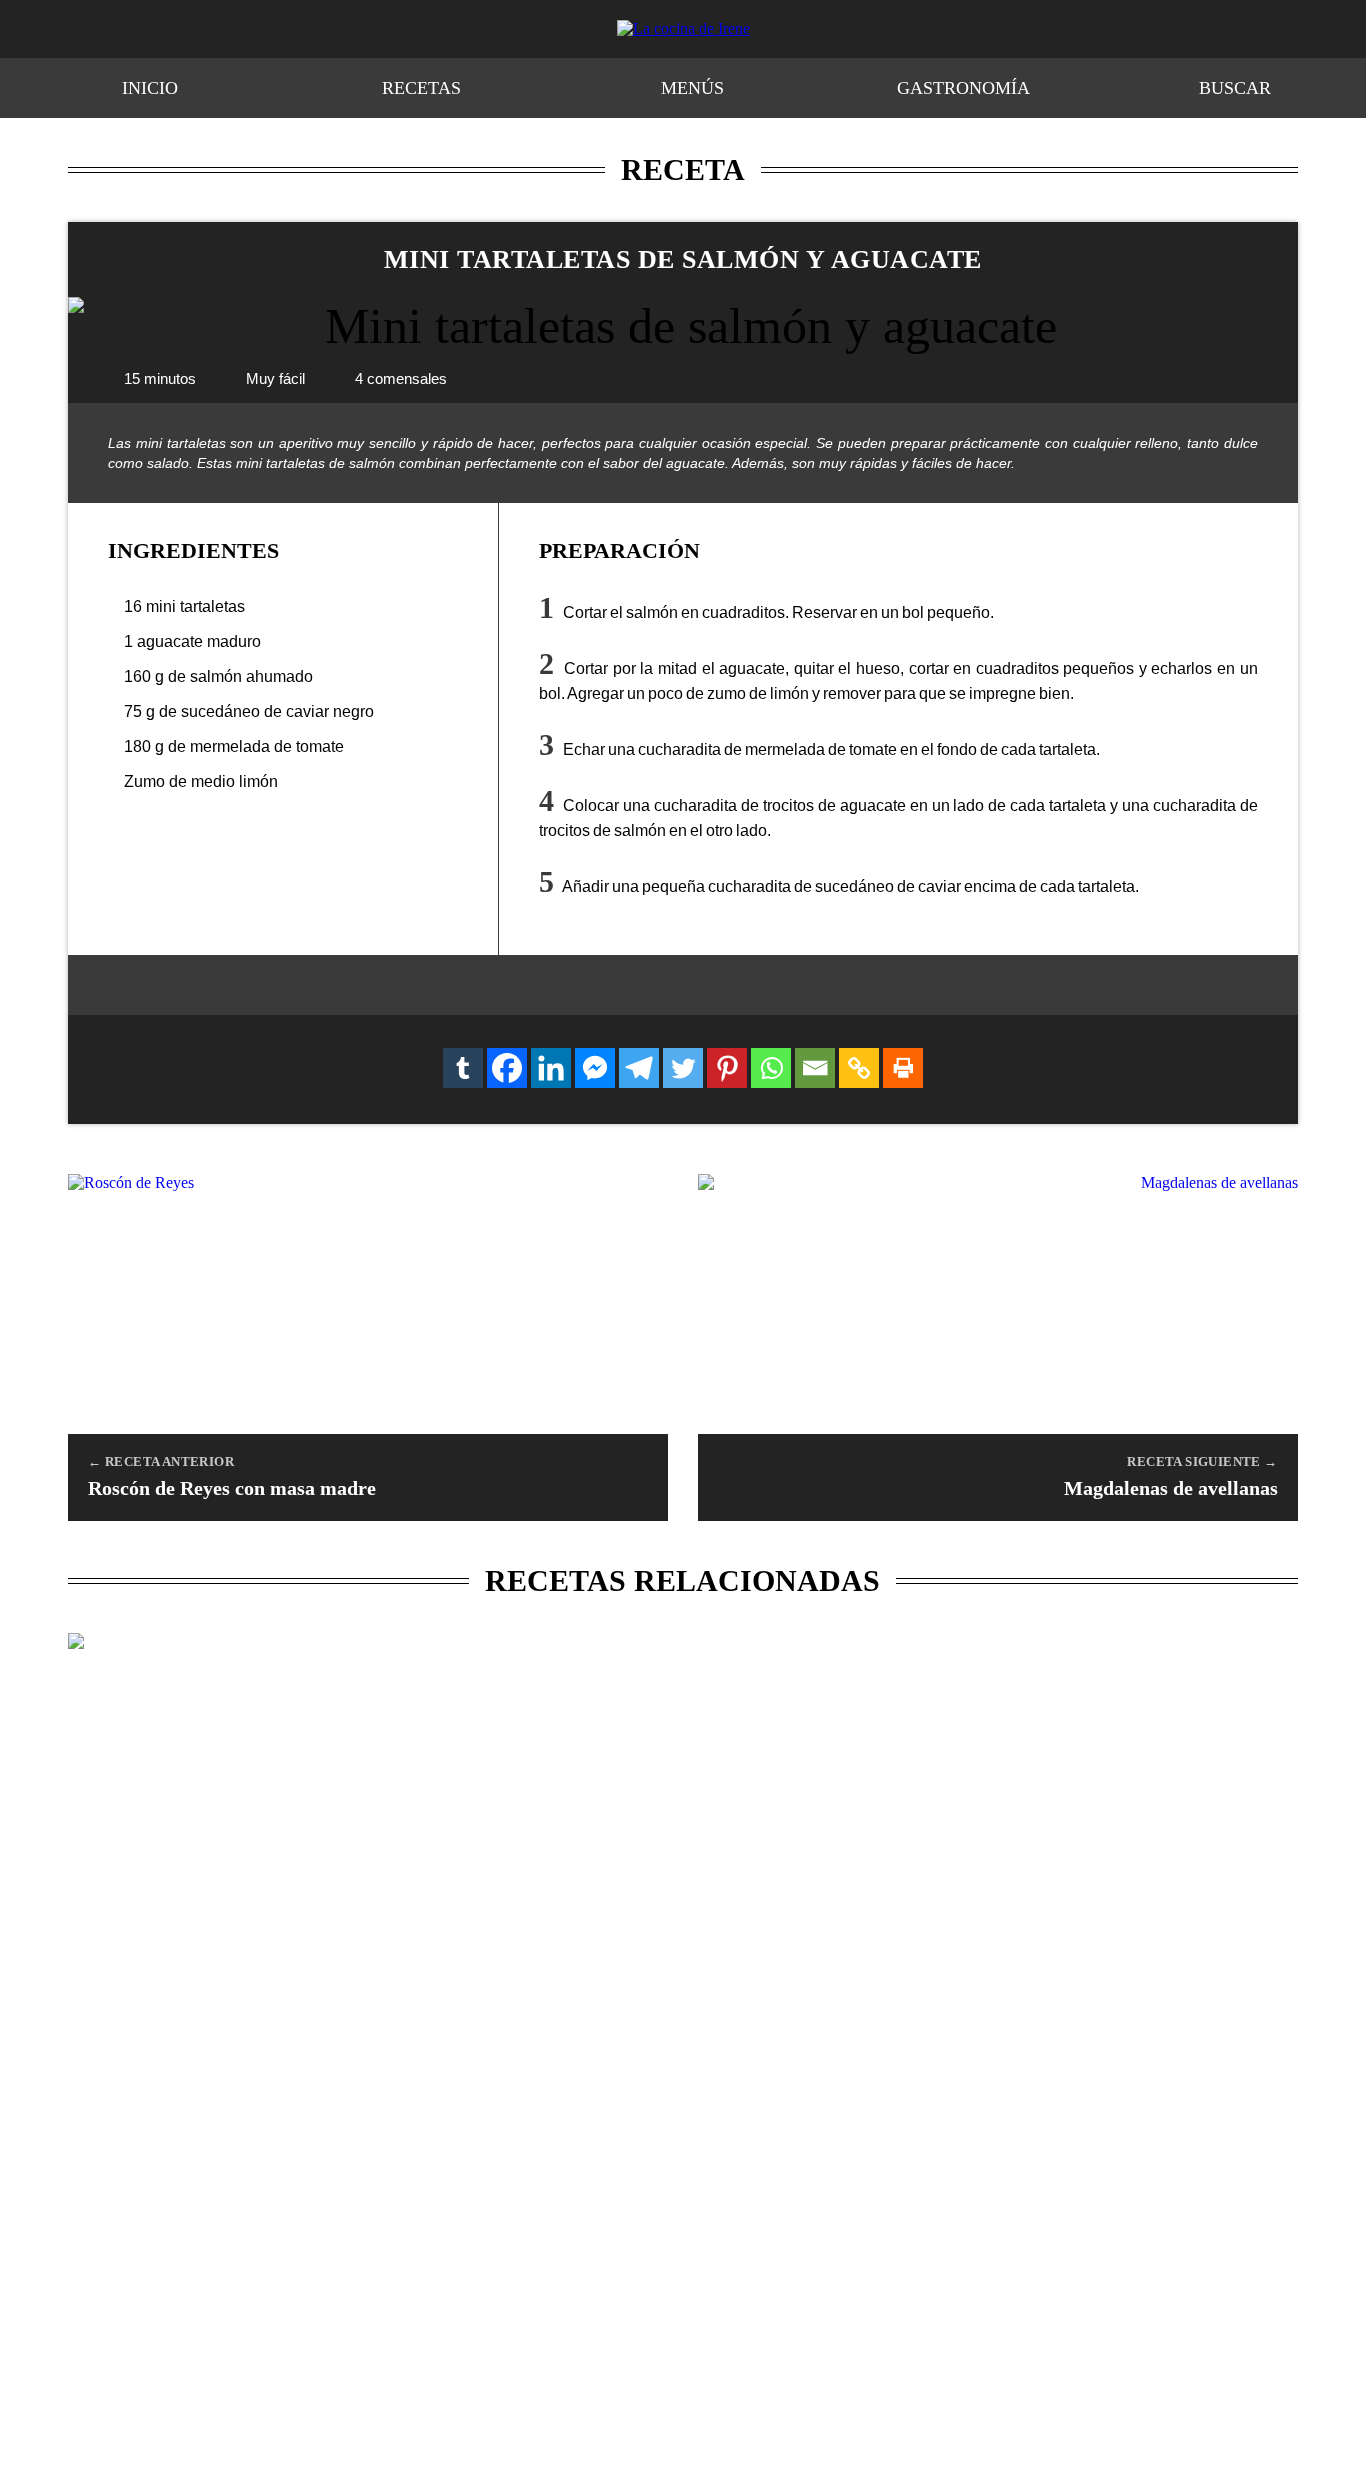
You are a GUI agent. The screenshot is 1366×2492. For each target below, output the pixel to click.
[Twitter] (683, 1068)
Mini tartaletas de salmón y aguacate (683, 259)
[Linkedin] (551, 1068)
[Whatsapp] (771, 1068)
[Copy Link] (859, 1068)
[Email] (815, 1068)
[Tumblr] (463, 1068)
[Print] (903, 1068)
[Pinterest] (727, 1068)
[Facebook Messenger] (595, 1068)
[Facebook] (507, 1068)
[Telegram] (639, 1068)
